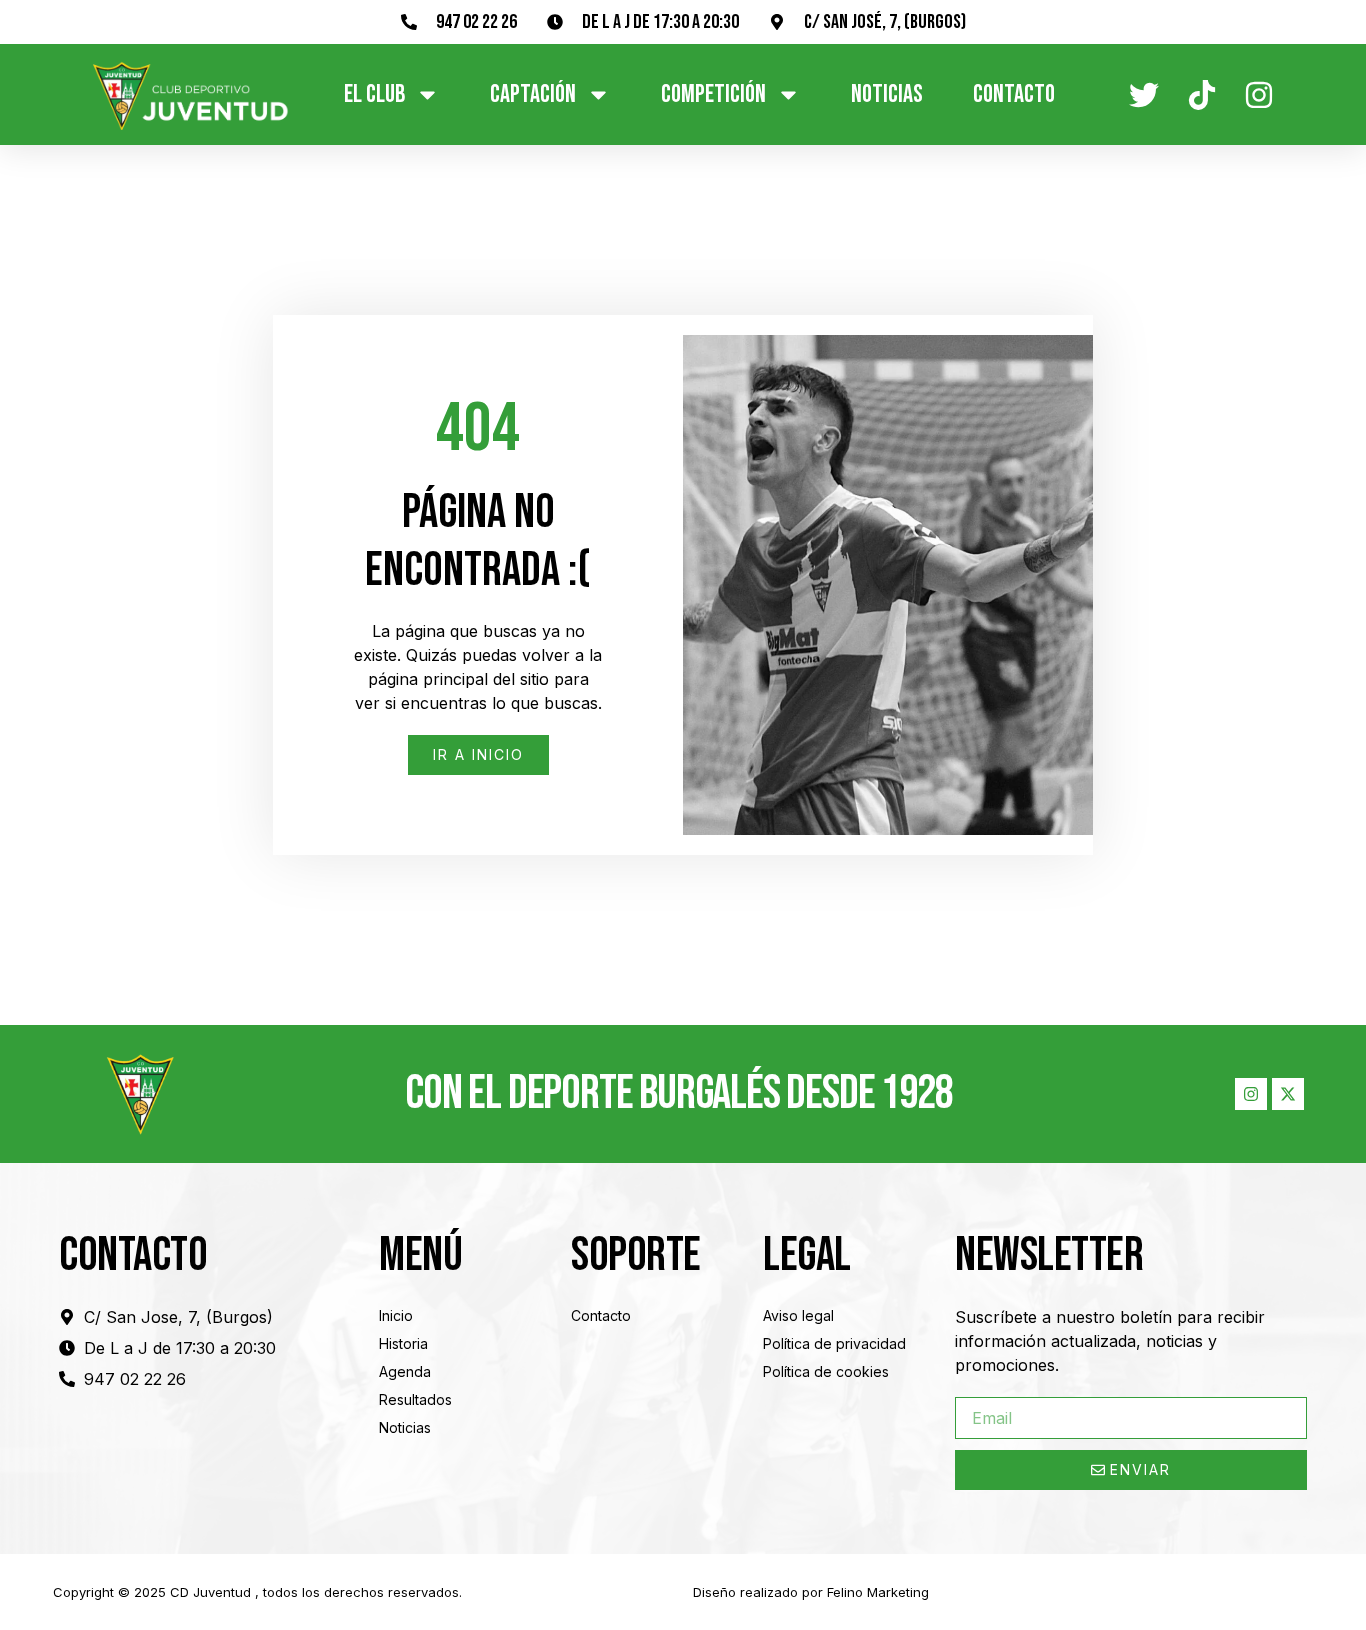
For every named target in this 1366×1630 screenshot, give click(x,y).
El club (374, 94)
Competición (713, 94)
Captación (533, 94)
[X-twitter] (1288, 1094)
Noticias (887, 94)
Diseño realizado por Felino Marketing (811, 1592)
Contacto (1014, 94)
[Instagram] (1251, 1094)
